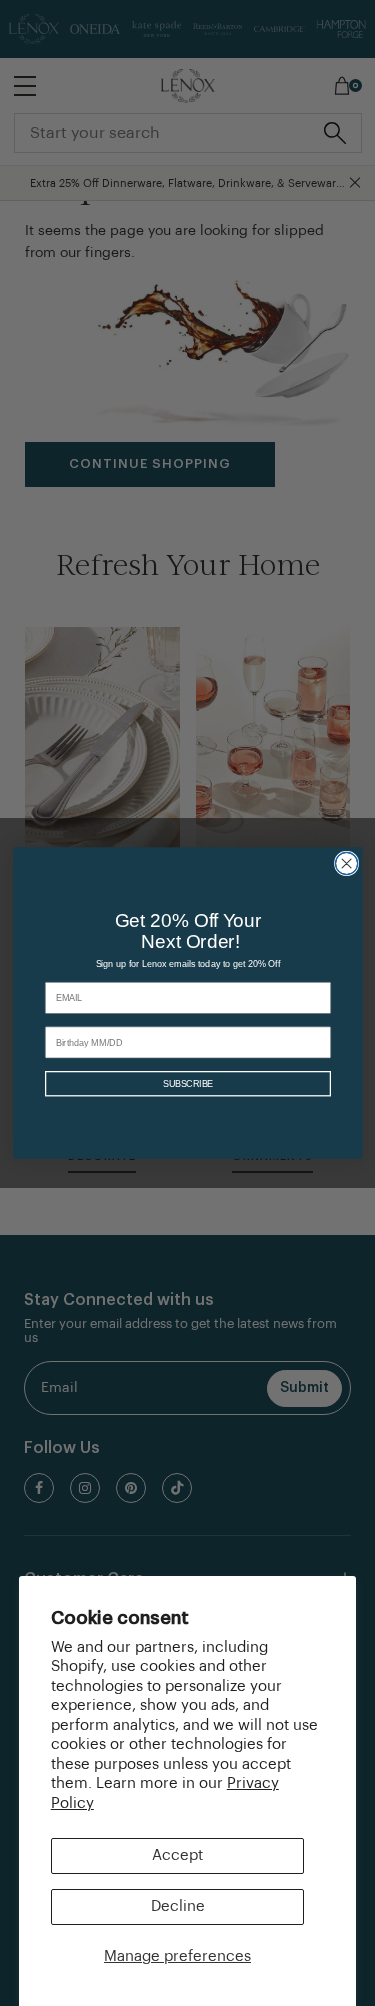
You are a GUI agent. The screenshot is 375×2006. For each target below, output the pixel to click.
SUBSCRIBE (187, 1084)
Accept (177, 1855)
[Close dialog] (346, 863)
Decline (178, 1906)
